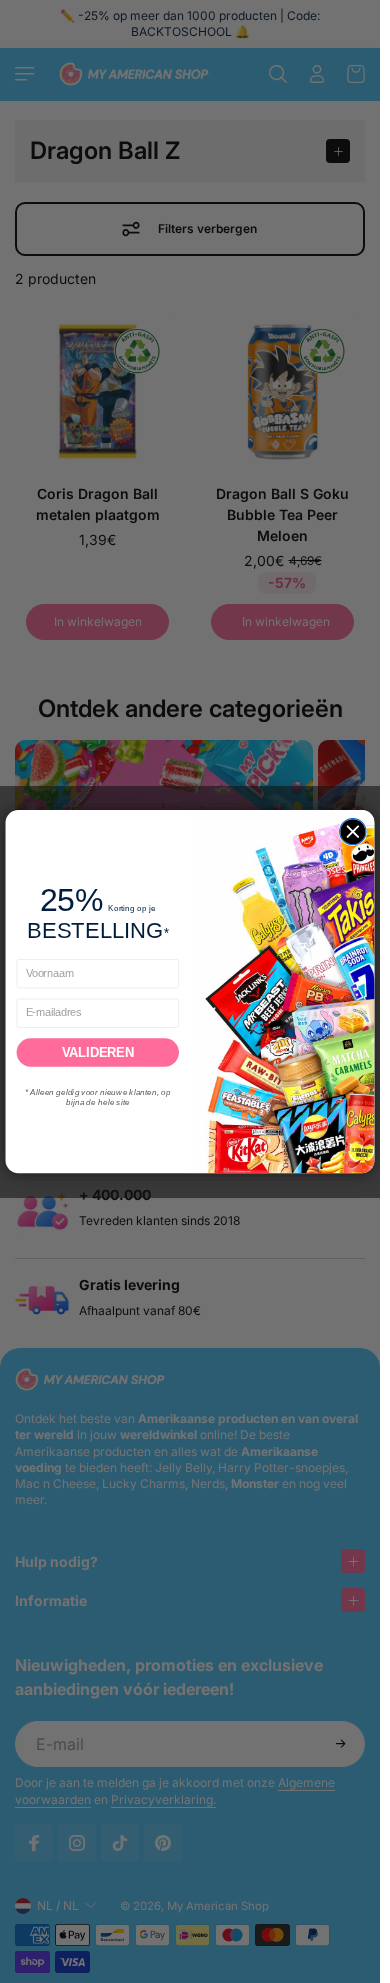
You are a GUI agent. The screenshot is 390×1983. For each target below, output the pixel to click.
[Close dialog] (353, 831)
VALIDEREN (98, 1052)
